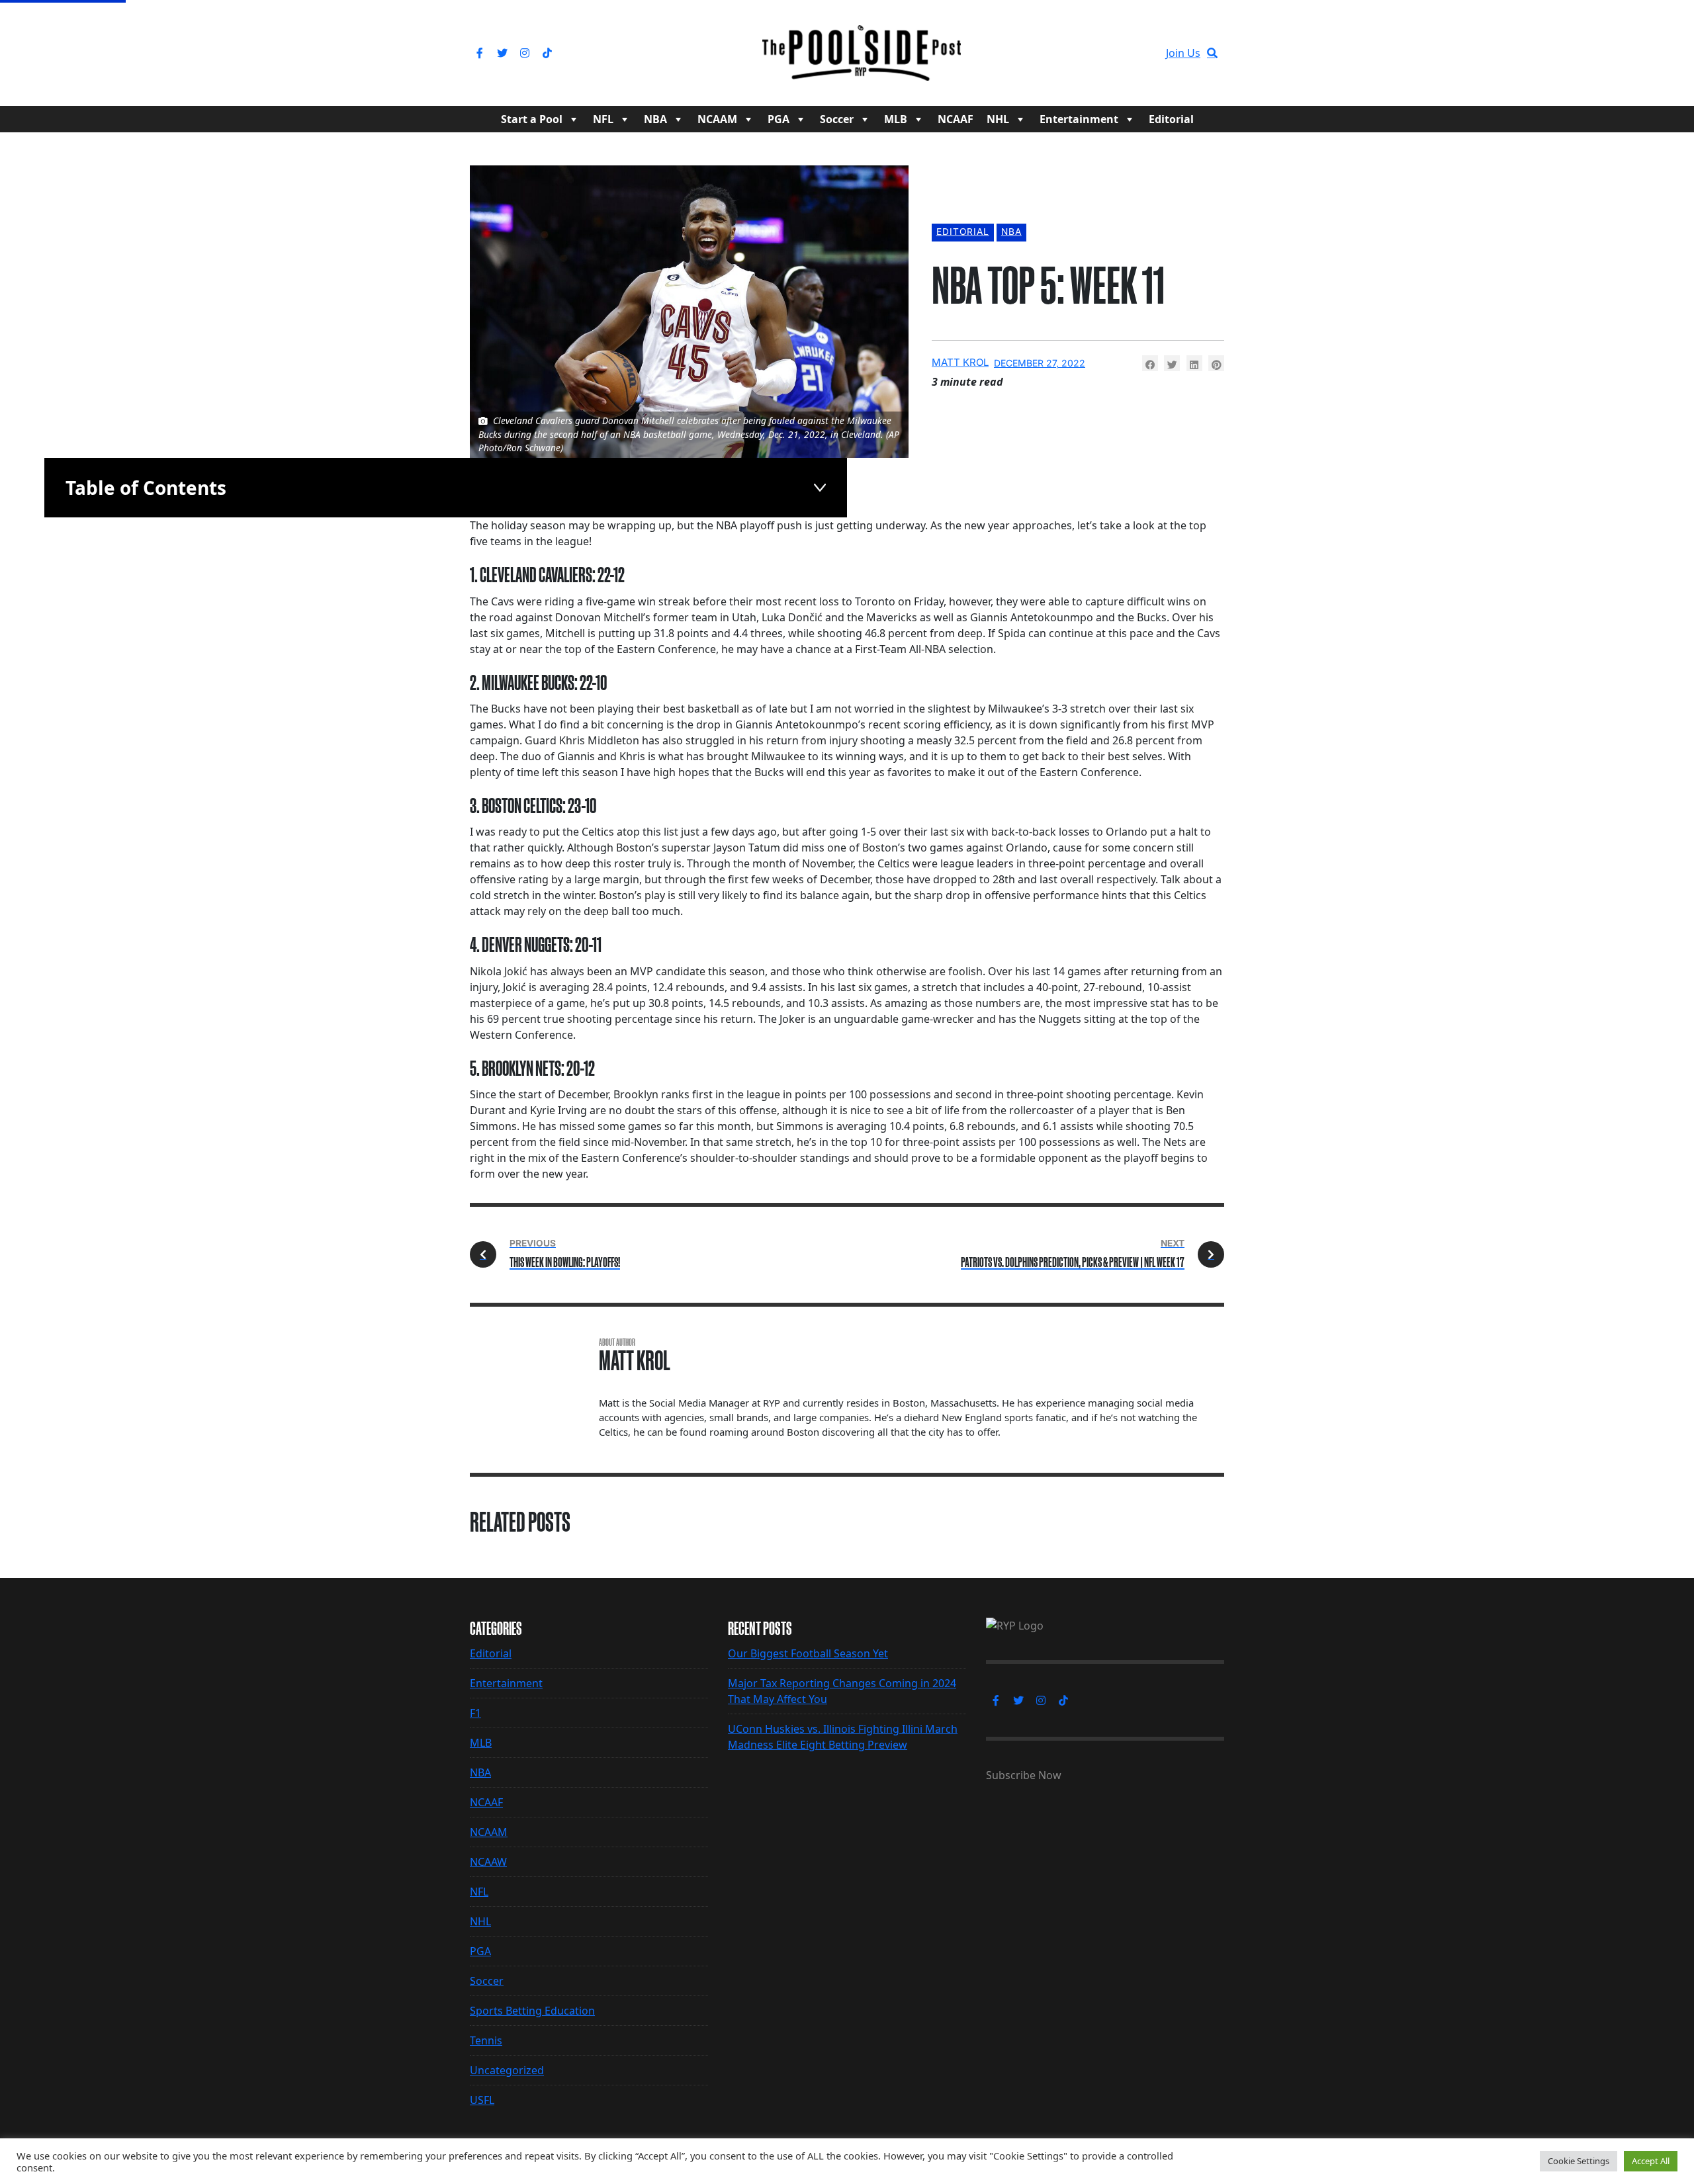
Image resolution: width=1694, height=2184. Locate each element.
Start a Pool (532, 119)
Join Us (1183, 53)
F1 (475, 1713)
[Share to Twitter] (1172, 363)
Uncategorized (507, 2070)
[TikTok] (547, 53)
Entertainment (1079, 119)
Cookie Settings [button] (1579, 2161)
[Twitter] (502, 53)
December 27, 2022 (1040, 363)
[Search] (1212, 53)
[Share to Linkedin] (1194, 363)
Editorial (1171, 119)
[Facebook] (480, 53)
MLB (896, 119)
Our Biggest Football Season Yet (808, 1653)
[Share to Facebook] (1150, 363)
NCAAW (488, 1862)
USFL (482, 2100)
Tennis (486, 2040)
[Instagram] (525, 53)
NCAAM (717, 119)
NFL (603, 119)
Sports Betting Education (532, 2011)
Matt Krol (960, 362)
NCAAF (956, 119)
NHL (998, 119)
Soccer (837, 119)
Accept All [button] (1651, 2161)
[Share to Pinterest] (1216, 363)
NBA (655, 119)
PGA (779, 119)
